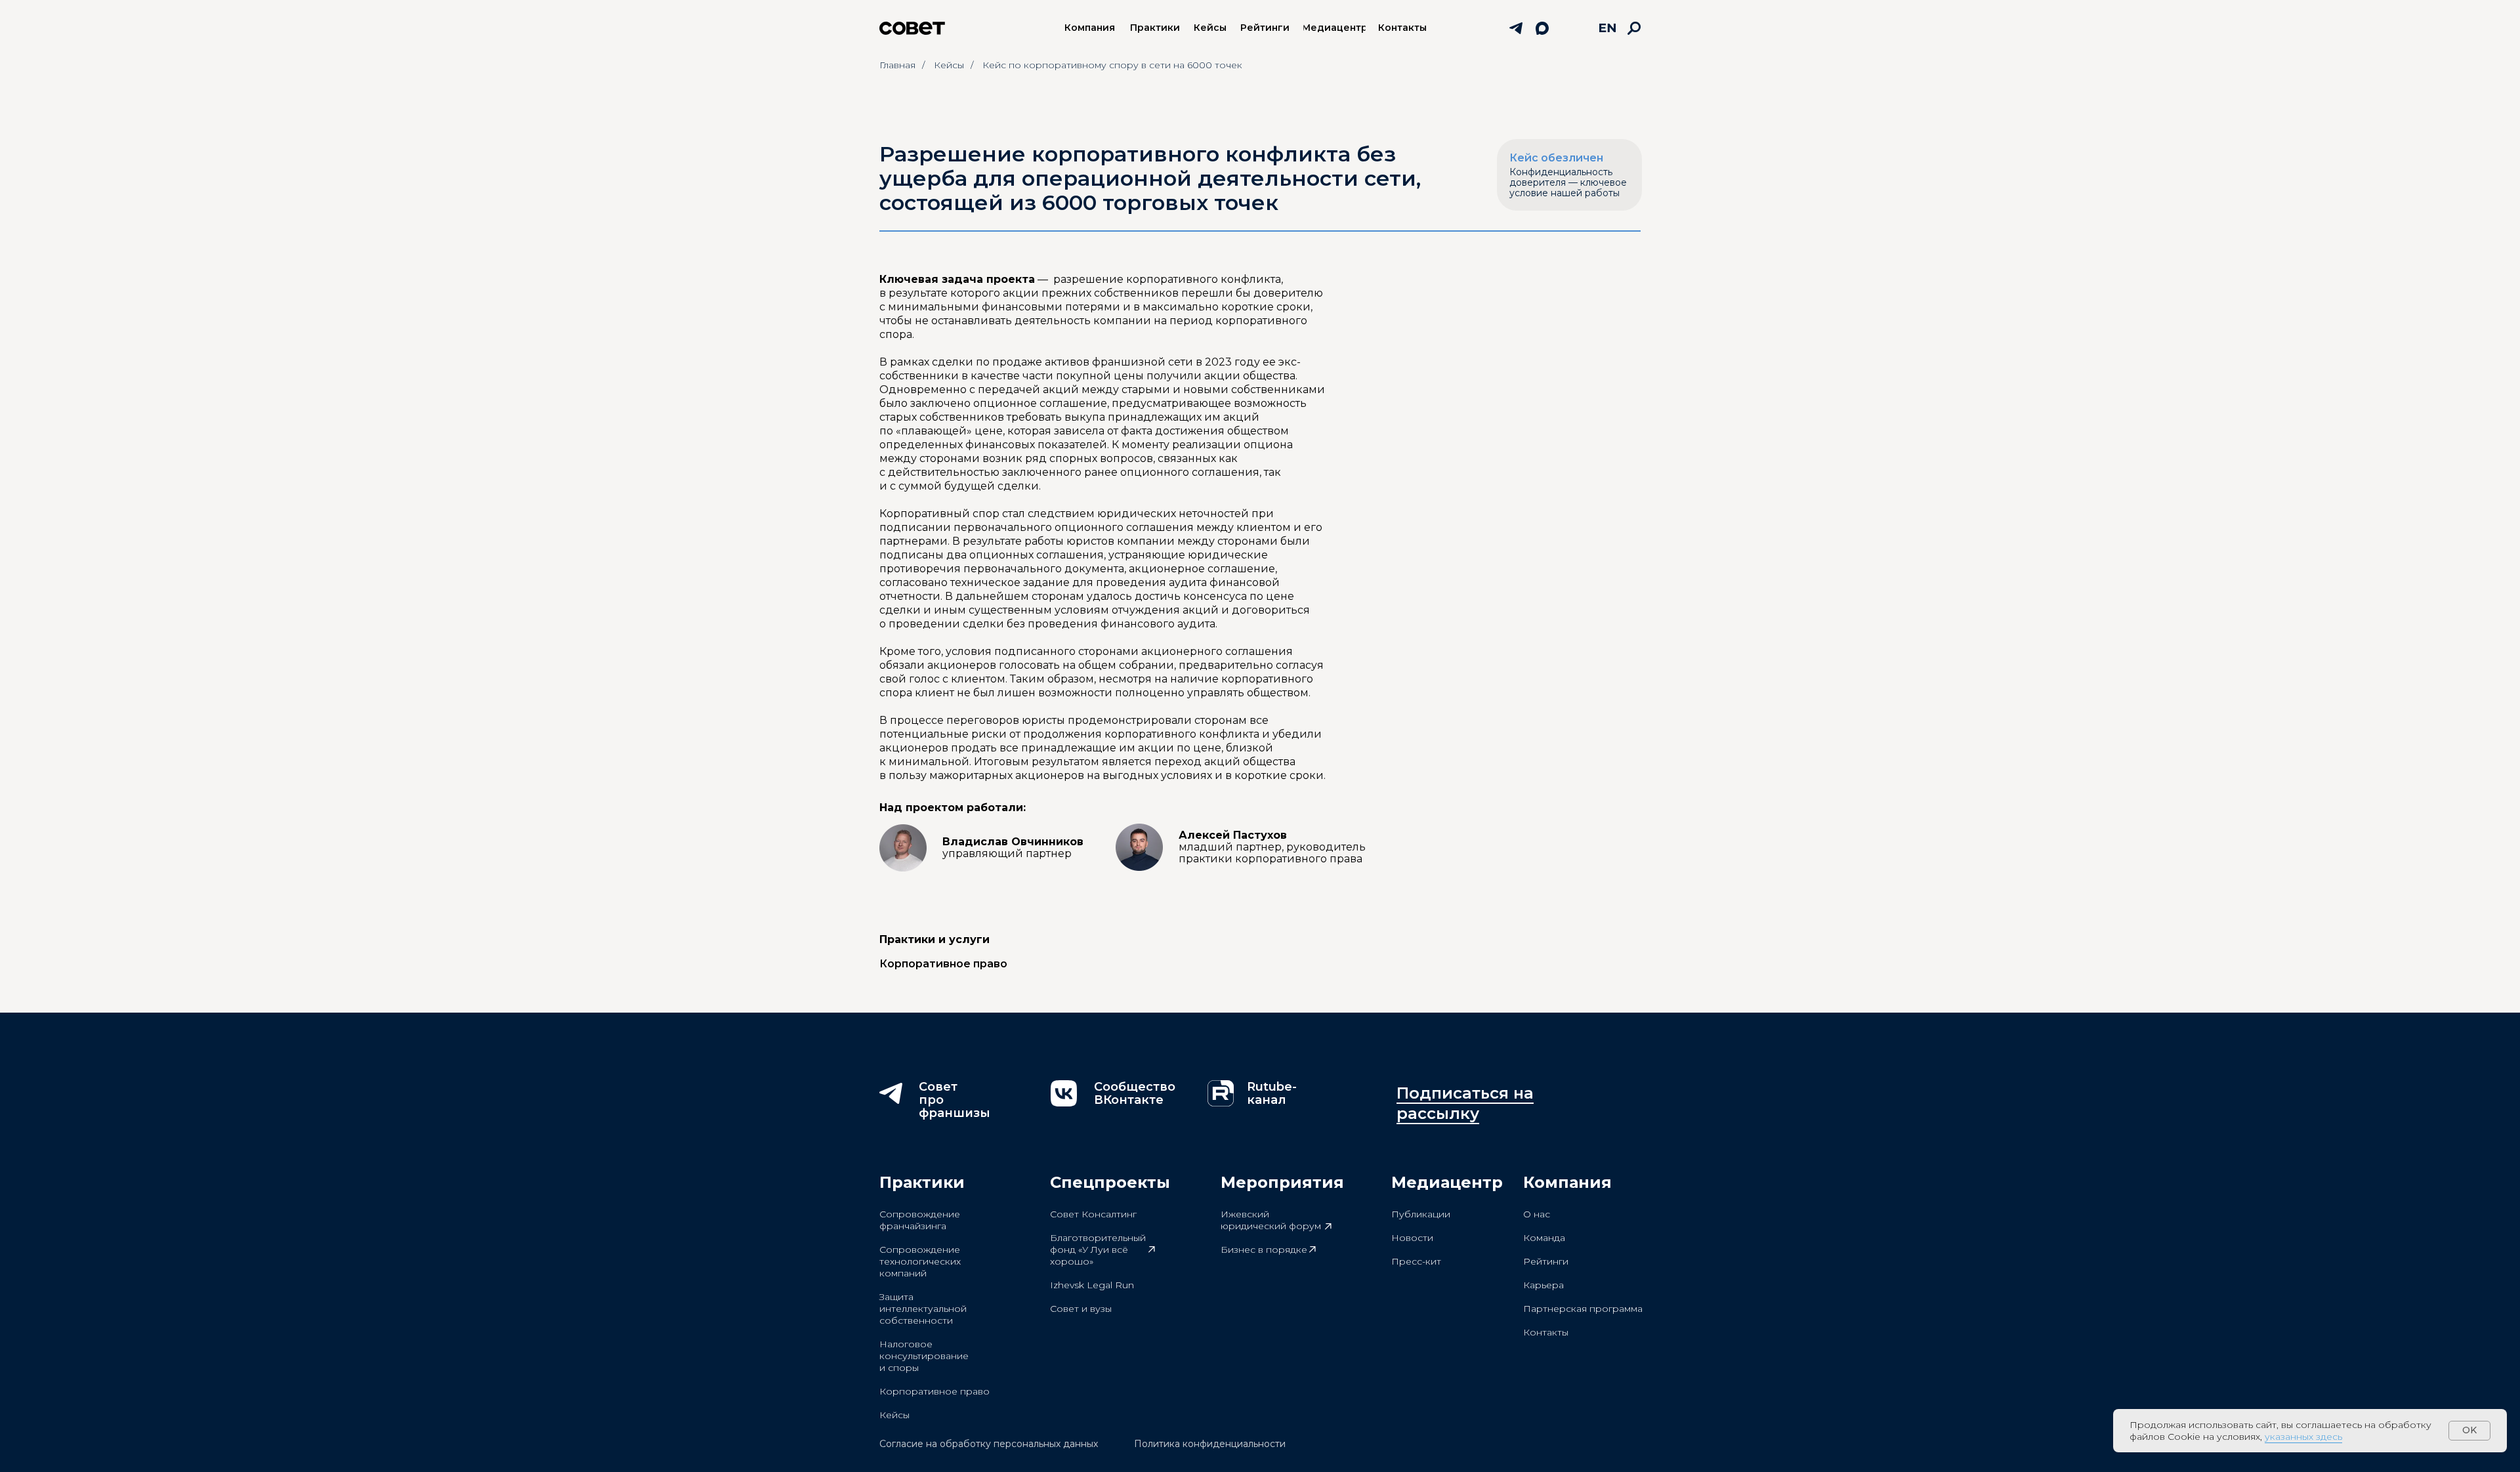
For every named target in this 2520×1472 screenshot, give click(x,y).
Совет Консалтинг (1093, 1214)
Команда (1544, 1238)
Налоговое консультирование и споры (924, 1356)
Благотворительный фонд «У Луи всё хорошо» (1098, 1250)
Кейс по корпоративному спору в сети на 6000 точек (1112, 65)
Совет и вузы (1081, 1309)
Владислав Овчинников (1013, 848)
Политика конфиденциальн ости (1210, 1444)
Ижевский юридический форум (1271, 1220)
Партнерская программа (1583, 1309)
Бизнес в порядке (1264, 1250)
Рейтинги (1546, 1261)
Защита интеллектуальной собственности (923, 1309)
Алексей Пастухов (1272, 847)
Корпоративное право (934, 1391)
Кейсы (949, 65)
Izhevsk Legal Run (1092, 1285)
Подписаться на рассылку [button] (1465, 1103)
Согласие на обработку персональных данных (989, 1444)
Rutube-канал (1272, 1093)
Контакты (1546, 1332)
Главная (897, 65)
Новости (1412, 1238)
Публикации (1421, 1214)
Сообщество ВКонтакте (1135, 1093)
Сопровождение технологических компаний (920, 1261)
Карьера (1543, 1285)
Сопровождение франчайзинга (920, 1220)
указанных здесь (2303, 1437)
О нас (1537, 1214)
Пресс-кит (1416, 1261)
